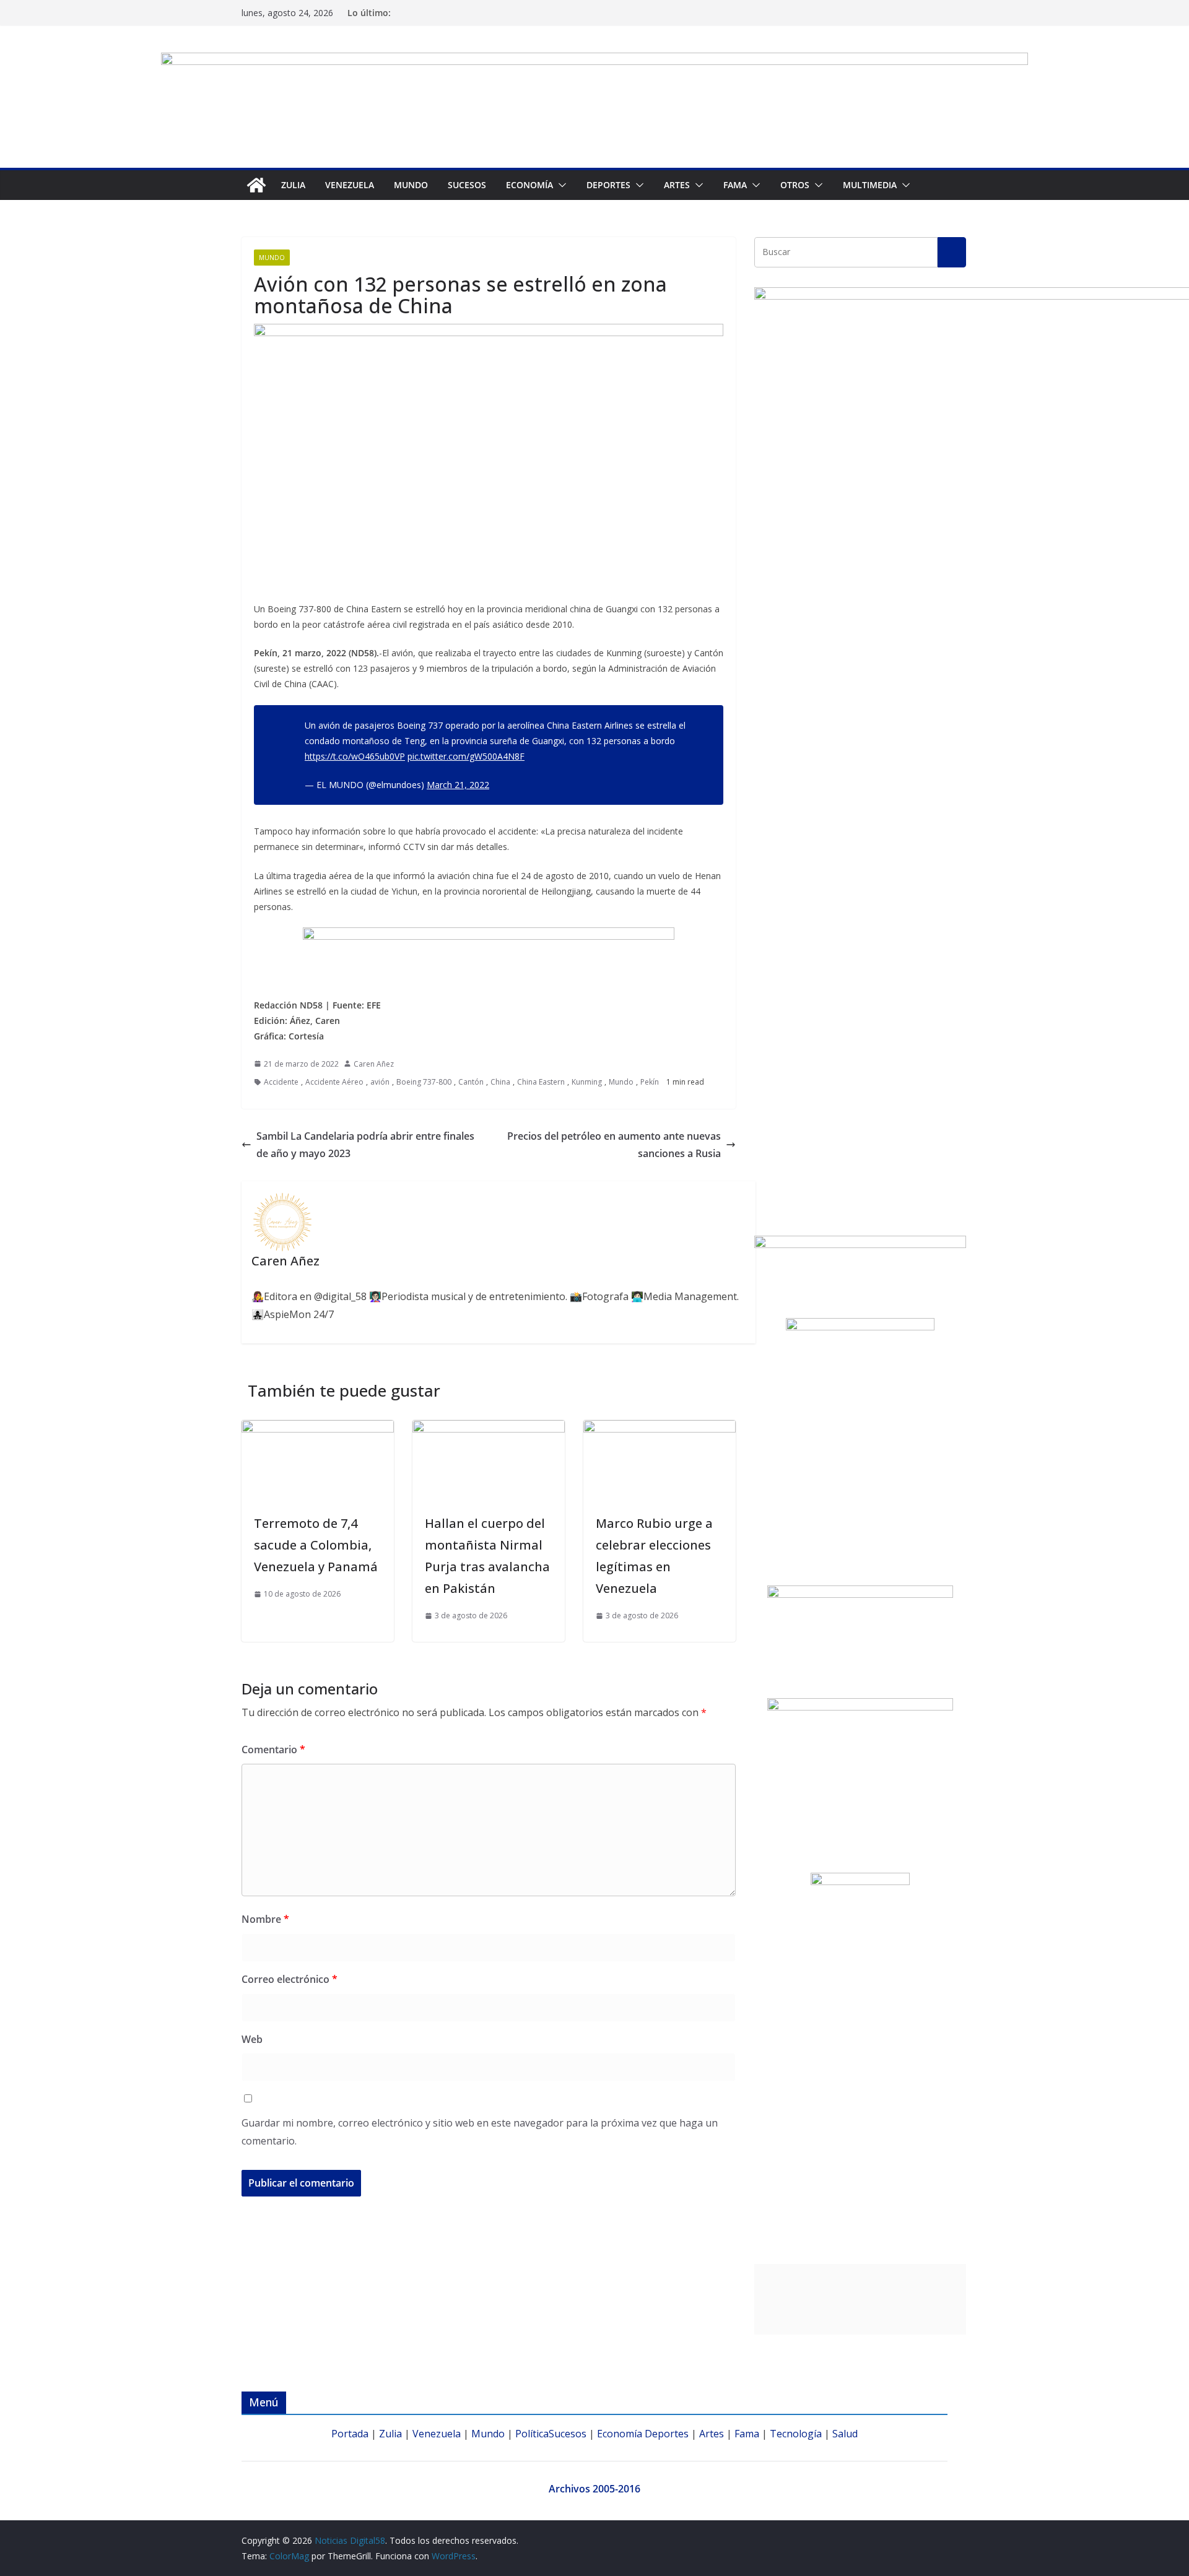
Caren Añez (374, 1064)
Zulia (293, 185)
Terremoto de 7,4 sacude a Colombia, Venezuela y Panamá (316, 1545)
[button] (560, 185)
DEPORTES (608, 185)
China (500, 1082)
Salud (845, 2434)
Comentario (273, 1750)
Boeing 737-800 (424, 1082)
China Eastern (541, 1082)
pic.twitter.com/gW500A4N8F (466, 756)
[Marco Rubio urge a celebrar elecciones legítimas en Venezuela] (660, 1429)
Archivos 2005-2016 (594, 2489)
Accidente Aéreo (334, 1082)
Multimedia (870, 185)
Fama (735, 185)
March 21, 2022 (458, 785)
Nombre (265, 1919)
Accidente (281, 1082)
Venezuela (350, 185)
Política (532, 2434)
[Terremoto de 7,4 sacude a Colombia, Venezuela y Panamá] (318, 1429)
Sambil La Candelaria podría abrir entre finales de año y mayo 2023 (365, 1145)
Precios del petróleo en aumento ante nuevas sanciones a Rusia (614, 1145)
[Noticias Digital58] (256, 185)
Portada (350, 2434)
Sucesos (467, 185)
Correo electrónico (290, 1979)
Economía (529, 185)
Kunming (587, 1082)
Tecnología (796, 2434)
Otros (795, 185)
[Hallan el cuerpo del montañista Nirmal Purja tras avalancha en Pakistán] (489, 1429)
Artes (677, 185)
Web (252, 2039)
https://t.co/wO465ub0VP (355, 756)
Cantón (471, 1082)
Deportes (667, 2434)
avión (380, 1082)
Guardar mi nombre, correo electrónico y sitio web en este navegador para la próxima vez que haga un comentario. (480, 2132)
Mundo (411, 185)
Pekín (650, 1082)
